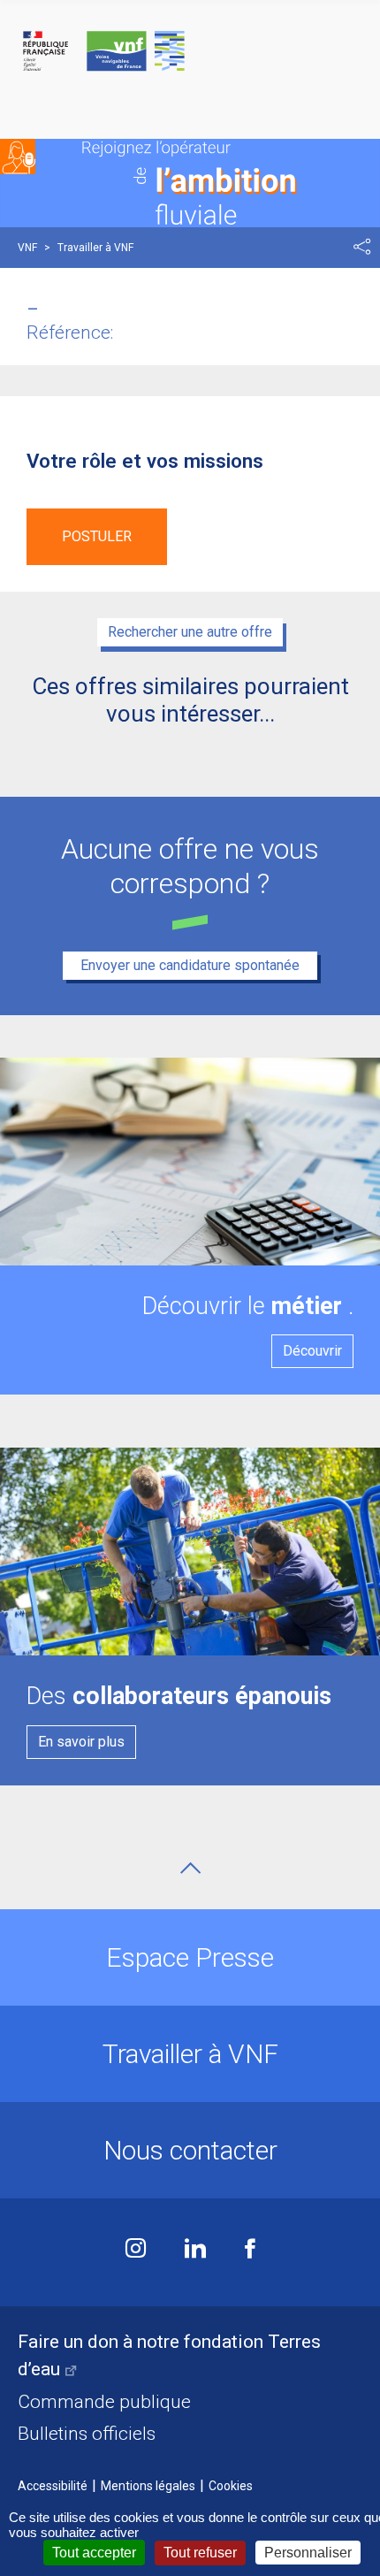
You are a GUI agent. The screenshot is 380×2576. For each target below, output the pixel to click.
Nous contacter (190, 2150)
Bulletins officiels (87, 2434)
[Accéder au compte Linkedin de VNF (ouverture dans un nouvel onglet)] (195, 2250)
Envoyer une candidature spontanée (190, 965)
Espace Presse (190, 1957)
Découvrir (312, 1351)
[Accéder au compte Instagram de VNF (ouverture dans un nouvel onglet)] (136, 2250)
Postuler (97, 536)
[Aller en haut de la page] (190, 1868)
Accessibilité (53, 2486)
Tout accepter (94, 2553)
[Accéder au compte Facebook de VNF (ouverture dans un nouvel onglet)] (250, 2250)
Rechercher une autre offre (190, 632)
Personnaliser (308, 2553)
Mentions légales (148, 2486)
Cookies (231, 2486)
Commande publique (104, 2402)
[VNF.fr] (190, 52)
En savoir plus (81, 1742)
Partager (362, 247)
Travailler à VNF (190, 2054)
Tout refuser (200, 2553)
